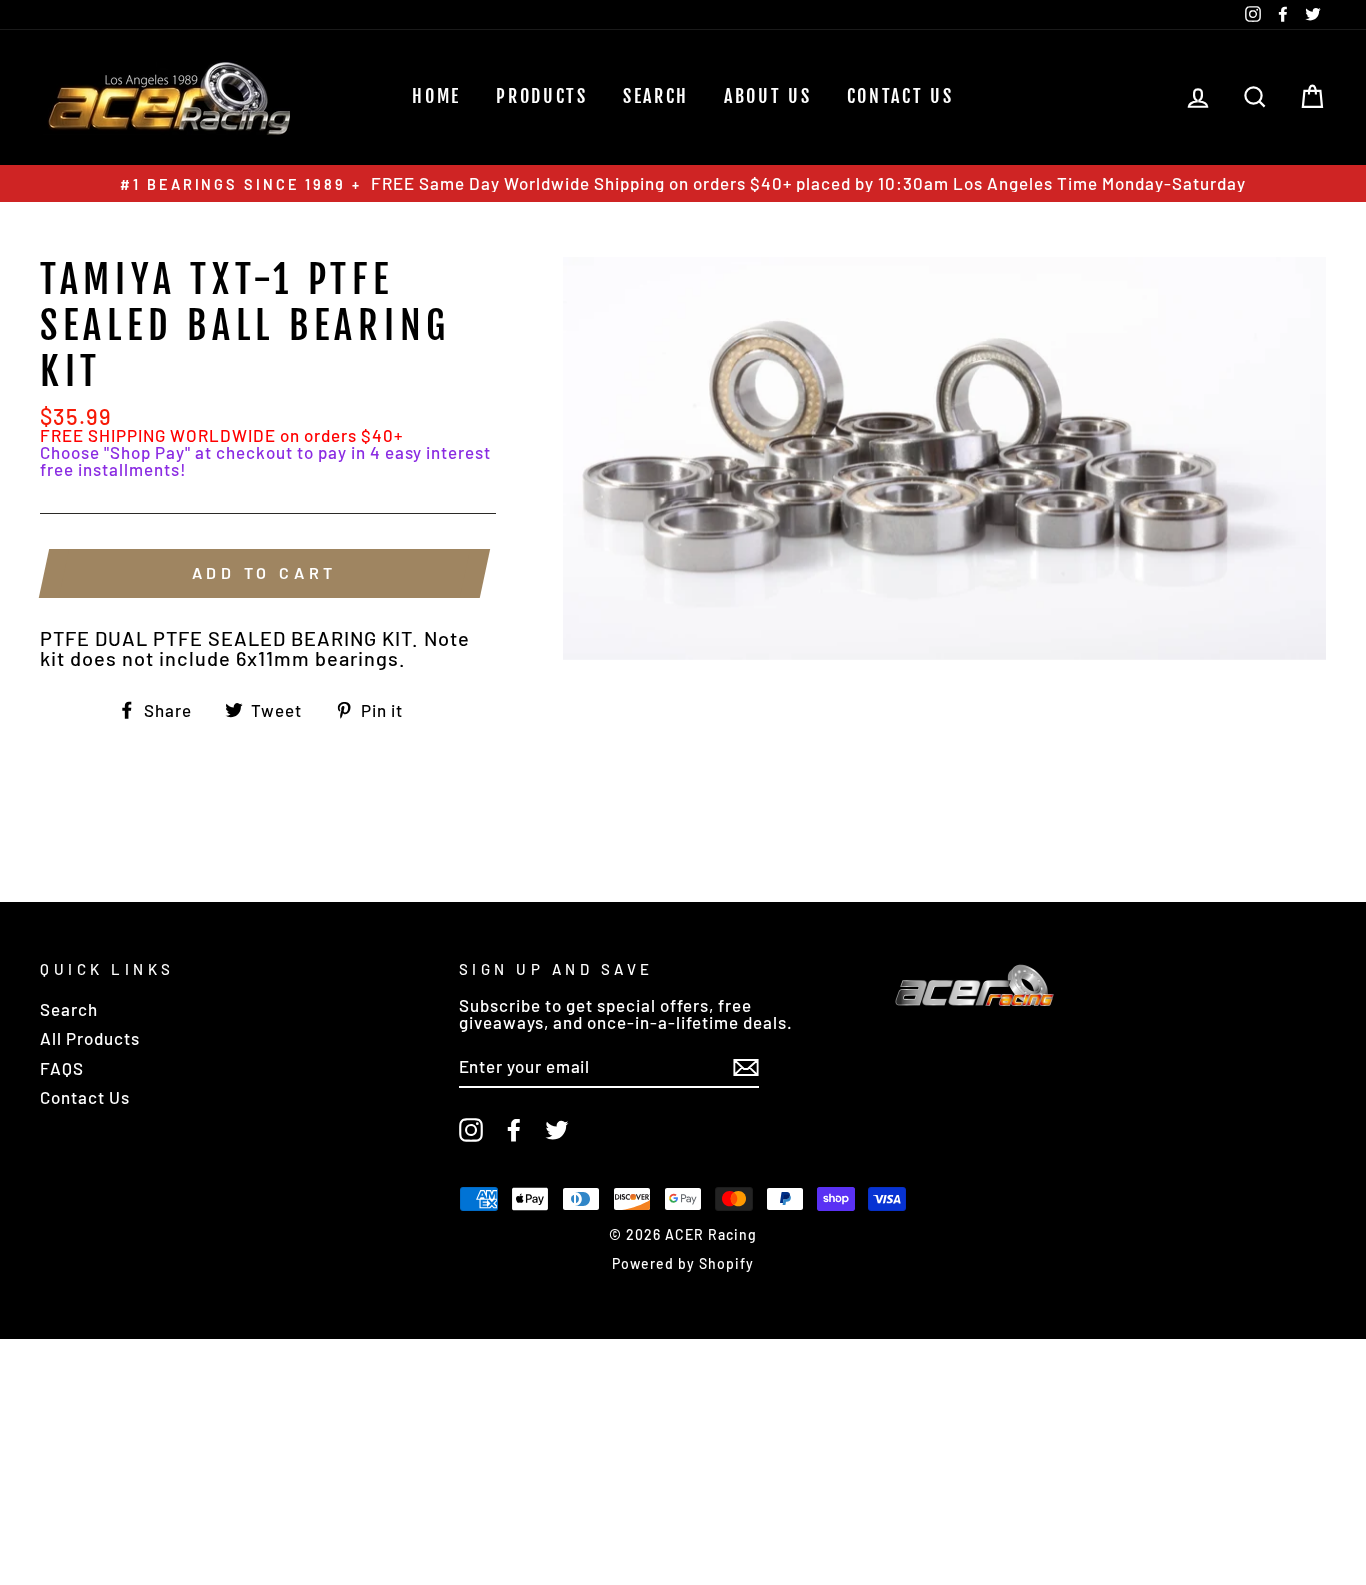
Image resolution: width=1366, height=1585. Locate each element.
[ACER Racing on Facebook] (514, 1130)
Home (436, 96)
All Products (90, 1038)
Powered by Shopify (683, 1263)
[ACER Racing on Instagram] (471, 1130)
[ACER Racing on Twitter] (557, 1130)
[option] (683, 183)
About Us (768, 96)
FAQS (62, 1068)
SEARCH (656, 96)
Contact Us (900, 96)
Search (69, 1009)
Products (542, 96)
